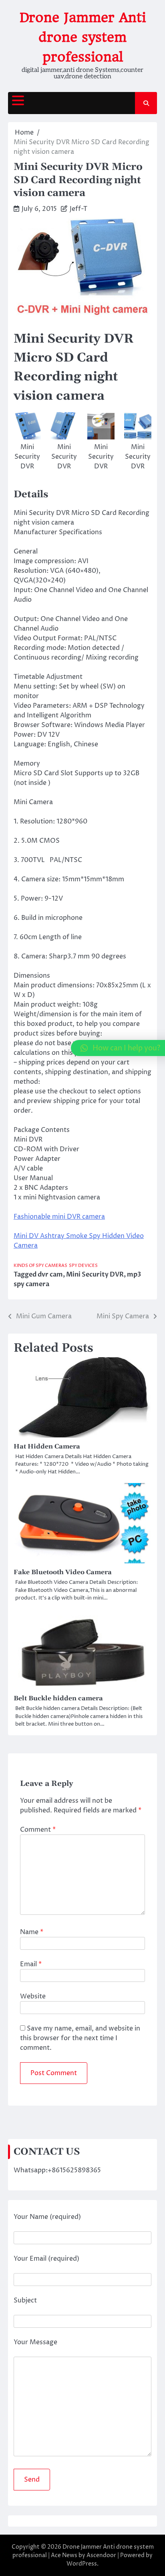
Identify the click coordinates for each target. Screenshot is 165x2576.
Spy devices (83, 1266)
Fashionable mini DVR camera (59, 1217)
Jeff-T (78, 209)
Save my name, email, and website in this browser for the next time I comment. (80, 2038)
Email (31, 1964)
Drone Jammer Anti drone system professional (83, 37)
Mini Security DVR (95, 1275)
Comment (38, 1830)
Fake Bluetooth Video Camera (63, 1572)
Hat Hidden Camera (47, 1446)
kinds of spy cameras (40, 1266)
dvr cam (50, 1275)
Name (32, 1932)
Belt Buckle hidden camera (58, 1698)
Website (33, 1996)
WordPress (82, 2564)
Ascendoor (101, 2555)
